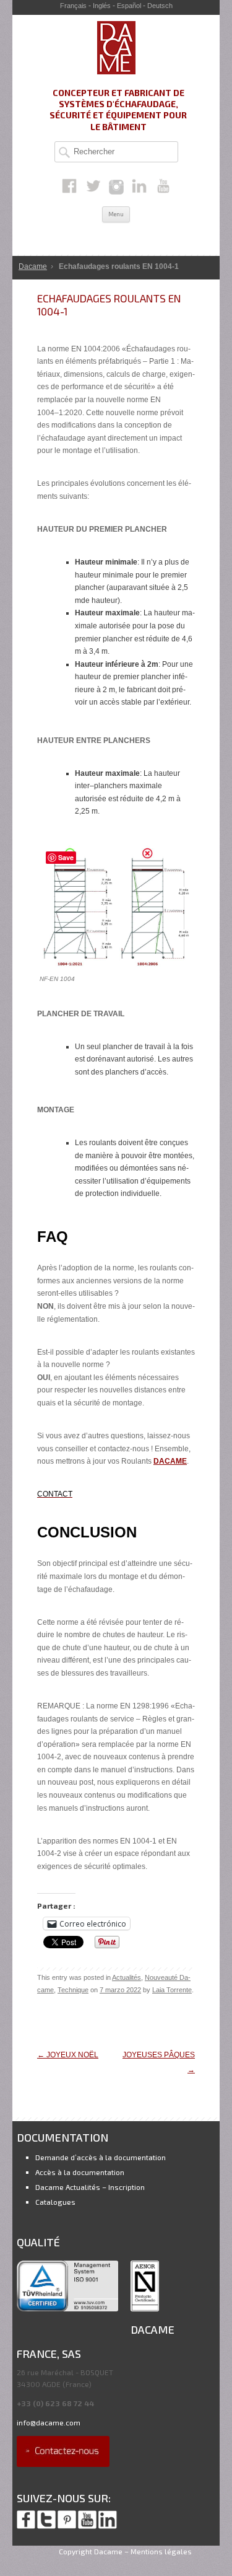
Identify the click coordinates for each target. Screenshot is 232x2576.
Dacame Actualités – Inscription (90, 2187)
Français (73, 6)
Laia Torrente (172, 1990)
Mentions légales (161, 2551)
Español (129, 6)
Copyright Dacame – (94, 2551)
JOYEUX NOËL (68, 2055)
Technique (73, 1990)
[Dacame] (116, 72)
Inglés (102, 6)
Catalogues (55, 2202)
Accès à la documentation (80, 2172)
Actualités (127, 1977)
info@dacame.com (49, 2422)
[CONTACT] (63, 2464)
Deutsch (160, 6)
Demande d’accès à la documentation (101, 2157)
